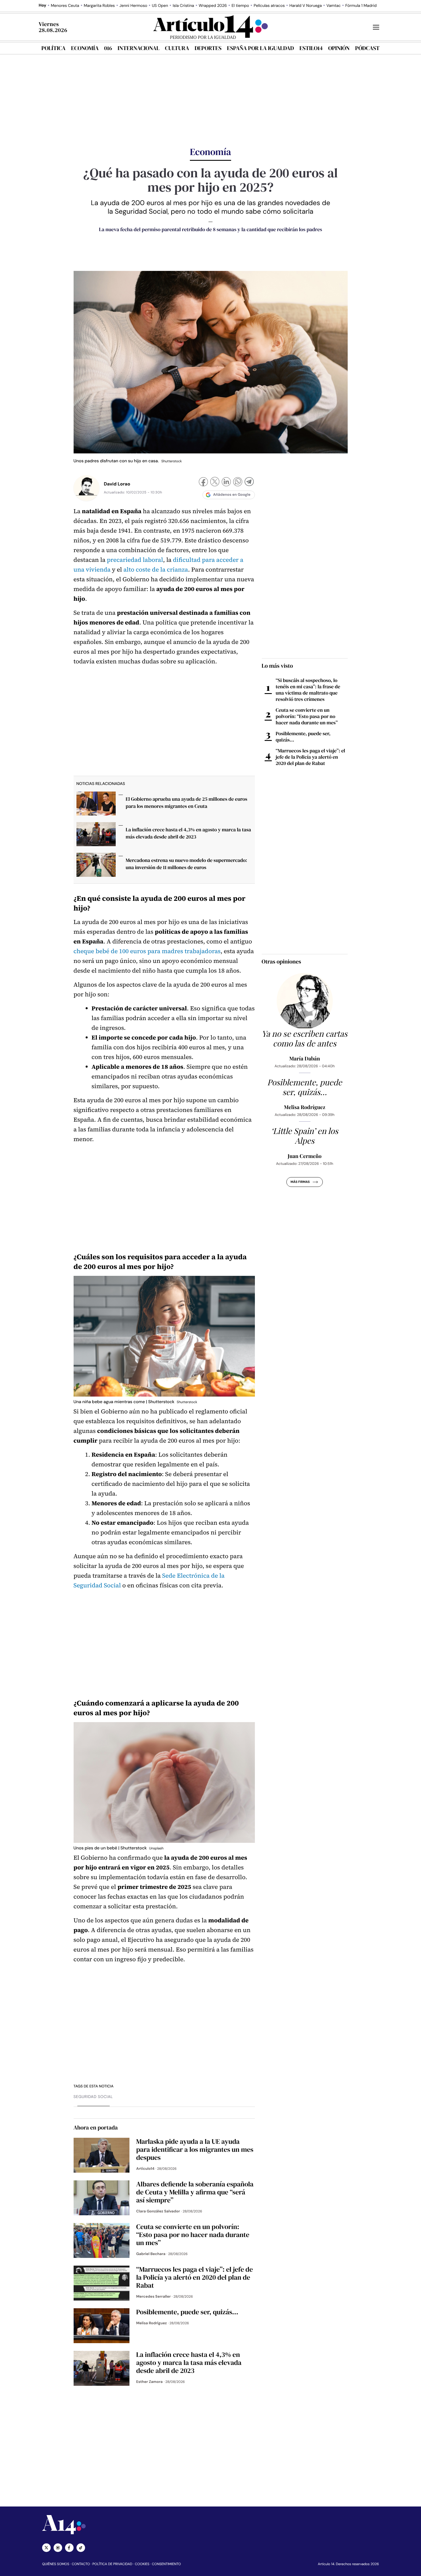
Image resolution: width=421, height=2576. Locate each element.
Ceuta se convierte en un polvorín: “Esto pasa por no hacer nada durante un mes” (307, 716)
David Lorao (117, 484)
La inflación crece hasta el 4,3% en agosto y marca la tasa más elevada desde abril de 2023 (188, 833)
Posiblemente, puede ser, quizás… (303, 737)
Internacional (138, 48)
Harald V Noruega (305, 6)
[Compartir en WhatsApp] (238, 482)
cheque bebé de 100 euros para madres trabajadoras (147, 951)
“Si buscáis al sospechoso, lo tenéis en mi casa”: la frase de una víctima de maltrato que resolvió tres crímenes (308, 690)
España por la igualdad (261, 48)
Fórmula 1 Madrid (361, 6)
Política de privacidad (112, 2564)
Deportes (208, 48)
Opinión (339, 48)
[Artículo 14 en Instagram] (58, 2548)
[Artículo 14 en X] (46, 2548)
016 (108, 48)
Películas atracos (269, 6)
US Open (160, 6)
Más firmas (300, 1182)
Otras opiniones (282, 961)
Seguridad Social (93, 2097)
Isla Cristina (183, 6)
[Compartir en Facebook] (203, 482)
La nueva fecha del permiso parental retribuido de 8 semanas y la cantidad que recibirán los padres (210, 230)
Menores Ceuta (65, 6)
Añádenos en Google (232, 495)
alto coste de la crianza (156, 570)
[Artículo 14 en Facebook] (69, 2548)
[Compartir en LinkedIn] (226, 482)
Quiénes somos (56, 2564)
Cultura (177, 48)
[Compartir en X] (215, 482)
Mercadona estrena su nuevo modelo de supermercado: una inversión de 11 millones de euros (186, 864)
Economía (85, 48)
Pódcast (367, 48)
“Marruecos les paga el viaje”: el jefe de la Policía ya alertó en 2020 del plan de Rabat (310, 757)
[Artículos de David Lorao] (86, 488)
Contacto (81, 2564)
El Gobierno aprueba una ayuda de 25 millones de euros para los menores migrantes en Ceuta (187, 803)
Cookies (142, 2564)
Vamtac (334, 6)
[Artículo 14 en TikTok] (81, 2548)
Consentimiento (166, 2564)
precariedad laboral (135, 560)
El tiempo (240, 6)
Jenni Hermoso (133, 6)
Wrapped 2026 (213, 6)
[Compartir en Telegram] (249, 482)
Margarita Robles (99, 6)
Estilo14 (311, 48)
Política (54, 48)
